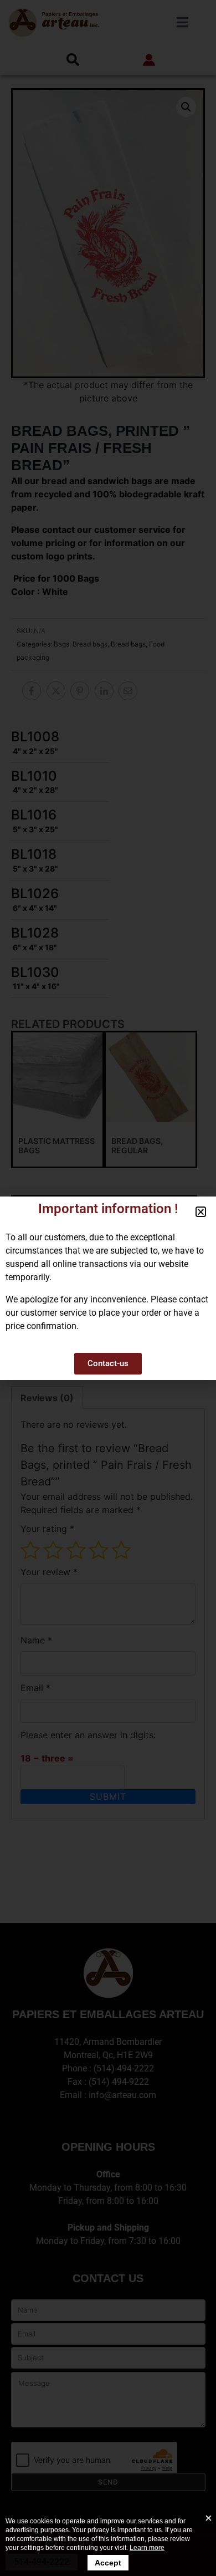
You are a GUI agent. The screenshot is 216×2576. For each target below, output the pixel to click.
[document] (108, 1288)
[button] (201, 1212)
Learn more (147, 2548)
